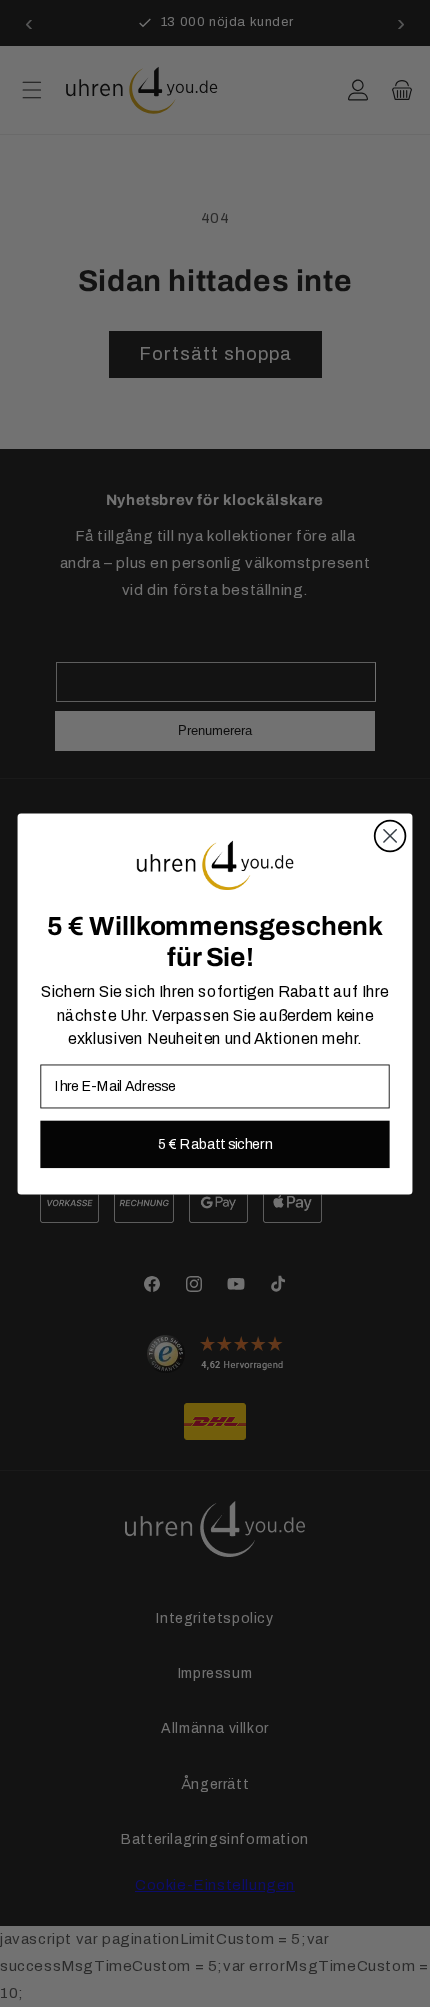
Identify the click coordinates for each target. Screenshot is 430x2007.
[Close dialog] (390, 835)
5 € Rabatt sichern (214, 1143)
